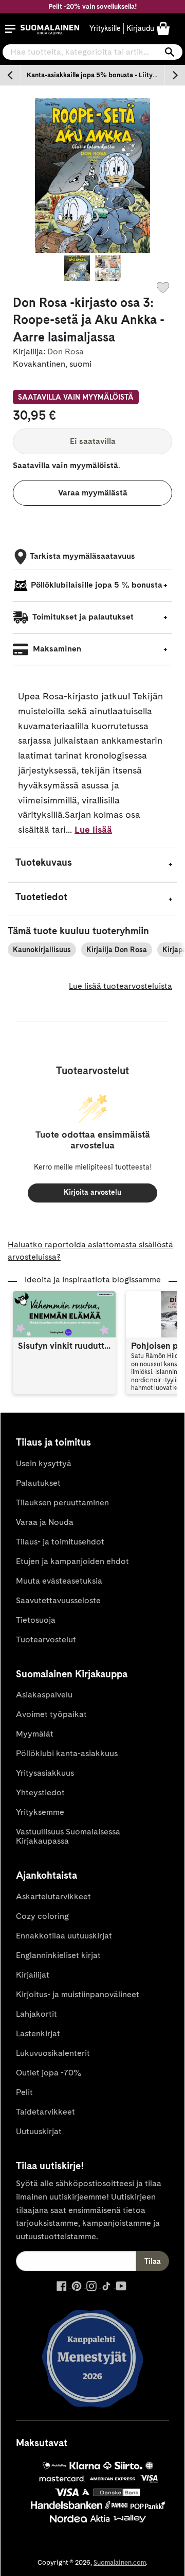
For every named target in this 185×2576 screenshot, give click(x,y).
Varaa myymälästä (93, 493)
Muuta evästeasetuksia (59, 1581)
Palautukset (38, 1483)
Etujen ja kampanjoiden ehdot (72, 1561)
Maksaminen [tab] (56, 649)
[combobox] (92, 52)
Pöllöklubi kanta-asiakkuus (67, 1753)
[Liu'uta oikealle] (175, 75)
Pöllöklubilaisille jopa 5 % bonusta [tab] (97, 585)
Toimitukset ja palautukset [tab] (82, 617)
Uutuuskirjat (39, 2131)
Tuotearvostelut (46, 1639)
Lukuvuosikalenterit (53, 2053)
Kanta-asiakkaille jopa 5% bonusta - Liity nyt (95, 75)
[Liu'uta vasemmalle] (10, 75)
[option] (92, 75)
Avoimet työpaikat (51, 1714)
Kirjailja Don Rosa (117, 950)
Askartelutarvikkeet (53, 1896)
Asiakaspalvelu (44, 1695)
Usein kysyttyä (44, 1463)
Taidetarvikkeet (45, 2112)
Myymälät (35, 1734)
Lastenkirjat (38, 2033)
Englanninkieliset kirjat (58, 1955)
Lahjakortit (36, 2014)
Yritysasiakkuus (45, 1773)
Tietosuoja (36, 1620)
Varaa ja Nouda (45, 1522)
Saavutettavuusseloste (58, 1600)
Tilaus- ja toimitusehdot (60, 1542)
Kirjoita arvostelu (92, 1192)
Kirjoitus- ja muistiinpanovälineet (78, 1994)
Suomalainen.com (120, 2562)
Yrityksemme (40, 1812)
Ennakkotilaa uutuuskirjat (64, 1936)
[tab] (92, 865)
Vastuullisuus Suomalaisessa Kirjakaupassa (68, 1836)
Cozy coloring (42, 1916)
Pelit (24, 2092)
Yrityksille (105, 28)
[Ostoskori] (163, 28)
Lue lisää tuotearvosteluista (121, 986)
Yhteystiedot (40, 1792)
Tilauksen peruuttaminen (62, 1502)
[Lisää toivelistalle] (163, 287)
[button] (10, 29)
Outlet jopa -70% (49, 2073)
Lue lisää (93, 829)
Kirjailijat (33, 1975)
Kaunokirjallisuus (42, 950)
